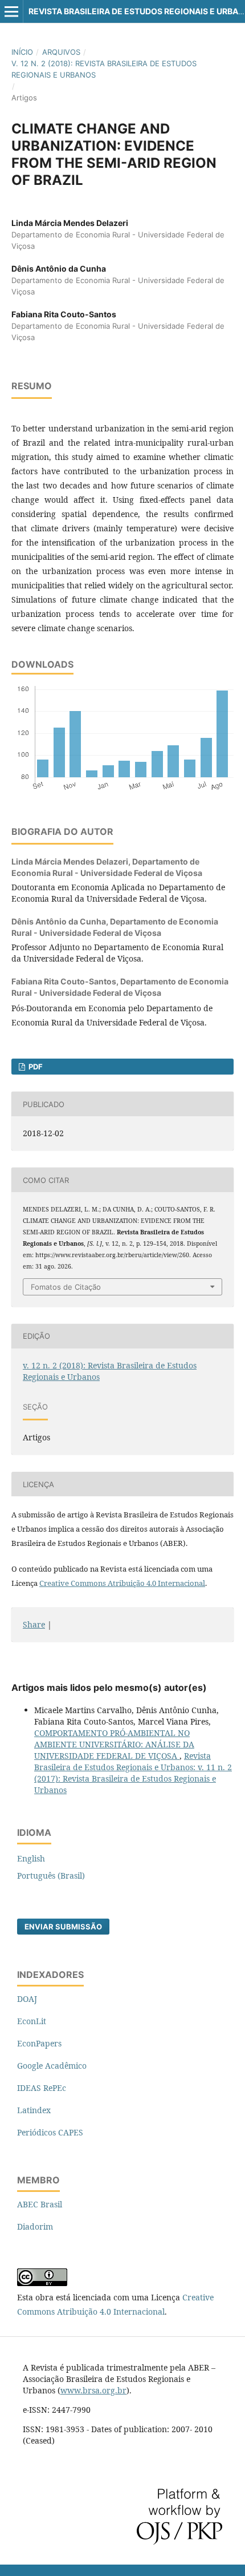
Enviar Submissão (63, 1927)
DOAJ (27, 1999)
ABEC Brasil (40, 2204)
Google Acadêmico (52, 2066)
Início (22, 52)
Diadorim (35, 2226)
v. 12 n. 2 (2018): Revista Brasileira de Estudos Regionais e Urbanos (104, 69)
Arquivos (61, 52)
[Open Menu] (11, 11)
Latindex (34, 2110)
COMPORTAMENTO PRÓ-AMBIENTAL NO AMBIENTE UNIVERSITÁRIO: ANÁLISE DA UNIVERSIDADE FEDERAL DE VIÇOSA (114, 1744)
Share (34, 1624)
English (31, 1858)
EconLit (32, 2021)
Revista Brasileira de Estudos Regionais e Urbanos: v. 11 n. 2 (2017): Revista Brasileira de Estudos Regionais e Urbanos (133, 1773)
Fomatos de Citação (66, 1287)
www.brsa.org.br (93, 2390)
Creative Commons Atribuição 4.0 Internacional (122, 1583)
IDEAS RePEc (42, 2088)
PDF (35, 1067)
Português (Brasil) (51, 1876)
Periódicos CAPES (50, 2132)
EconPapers (39, 2043)
